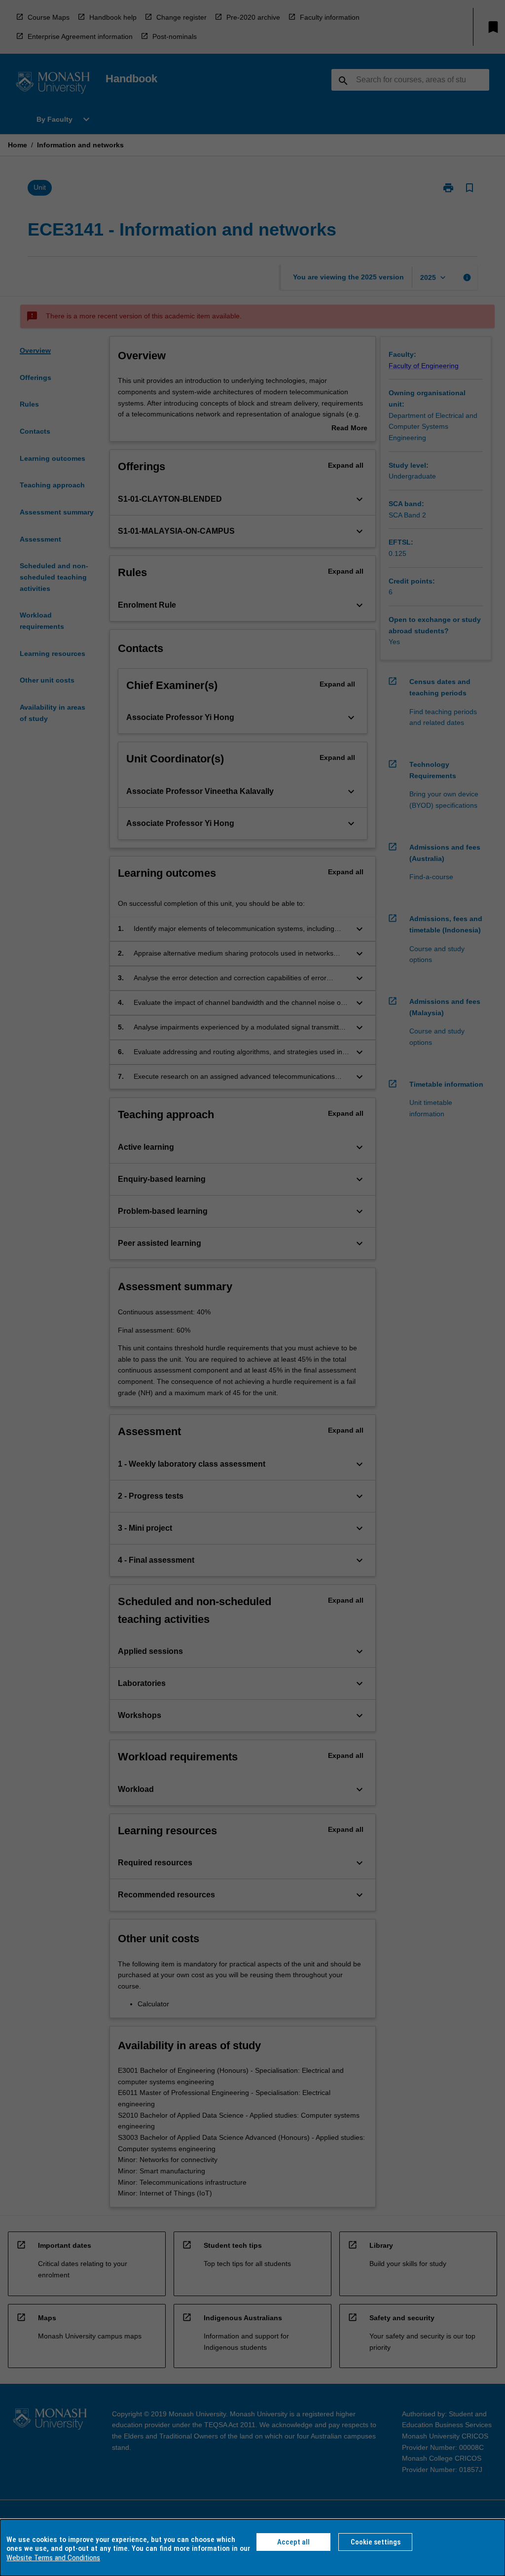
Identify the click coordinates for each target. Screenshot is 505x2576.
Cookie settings (376, 2542)
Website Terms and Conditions (53, 2558)
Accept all (293, 2542)
